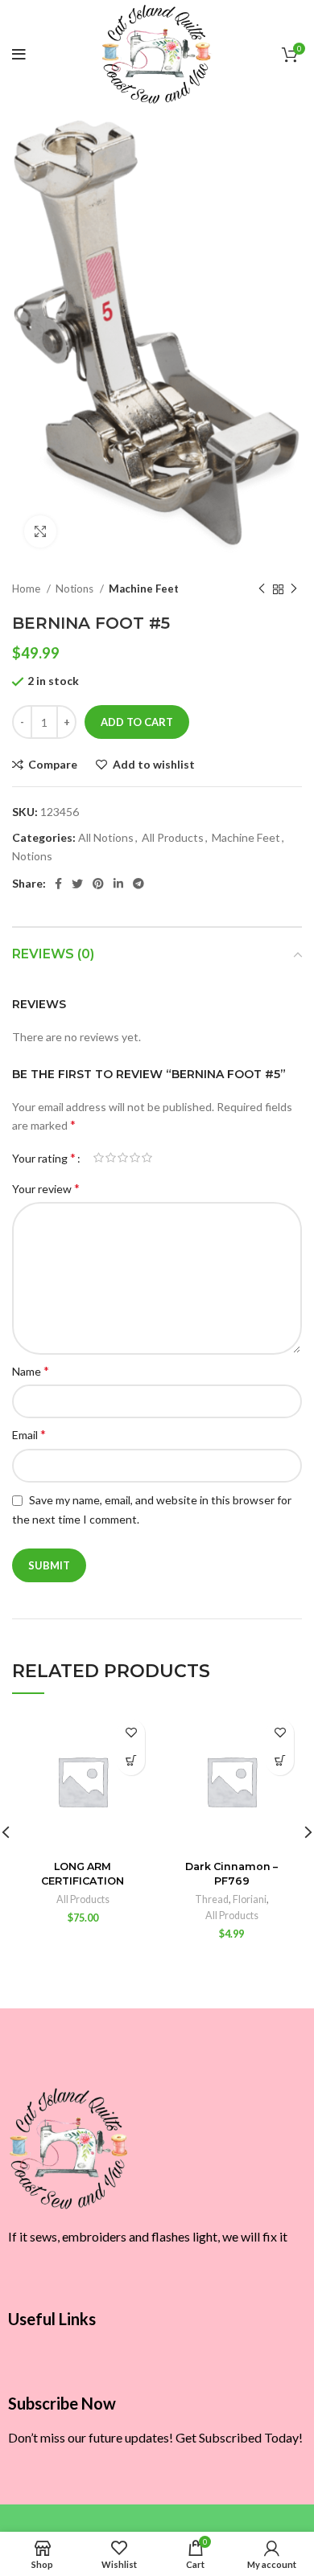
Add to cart (137, 722)
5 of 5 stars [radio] (147, 1158)
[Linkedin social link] (118, 884)
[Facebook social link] (58, 884)
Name (31, 1370)
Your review (46, 1188)
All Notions (106, 837)
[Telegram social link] (138, 884)
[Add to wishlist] (131, 1733)
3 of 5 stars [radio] (123, 1158)
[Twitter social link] (77, 884)
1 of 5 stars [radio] (99, 1158)
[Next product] (294, 589)
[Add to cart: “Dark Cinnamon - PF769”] (280, 1761)
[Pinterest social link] (98, 884)
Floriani (250, 1899)
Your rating (44, 1158)
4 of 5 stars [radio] (135, 1158)
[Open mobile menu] (19, 55)
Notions (76, 589)
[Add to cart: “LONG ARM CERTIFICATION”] (131, 1761)
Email (29, 1434)
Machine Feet (144, 589)
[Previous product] (262, 589)
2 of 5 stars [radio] (111, 1158)
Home (27, 589)
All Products (173, 837)
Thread (212, 1899)
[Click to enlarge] (40, 531)
